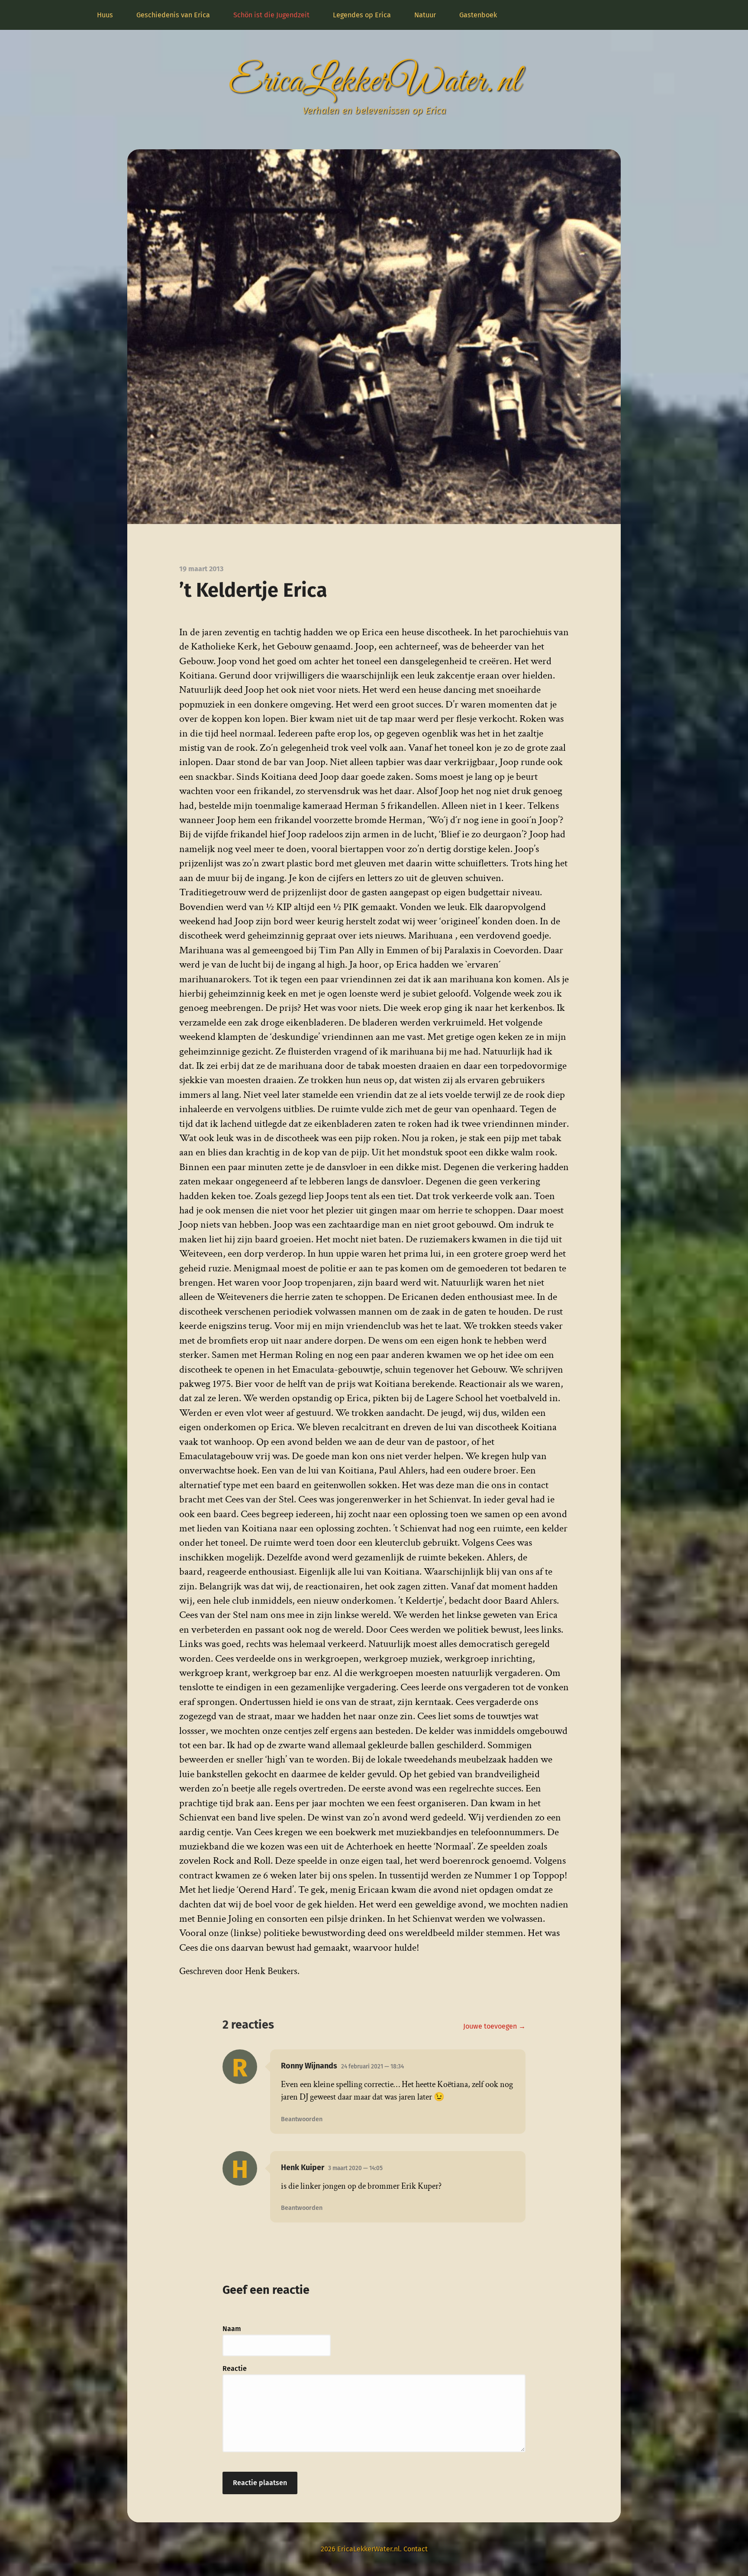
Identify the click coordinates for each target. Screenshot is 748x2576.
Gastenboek (478, 15)
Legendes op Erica (362, 15)
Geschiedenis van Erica (173, 15)
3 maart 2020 (355, 2168)
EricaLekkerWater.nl (374, 82)
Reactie (235, 2369)
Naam (232, 2329)
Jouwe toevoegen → (494, 2026)
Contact (416, 2549)
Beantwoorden (302, 2119)
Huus (105, 15)
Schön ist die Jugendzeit (271, 15)
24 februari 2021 (372, 2066)
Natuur (425, 15)
